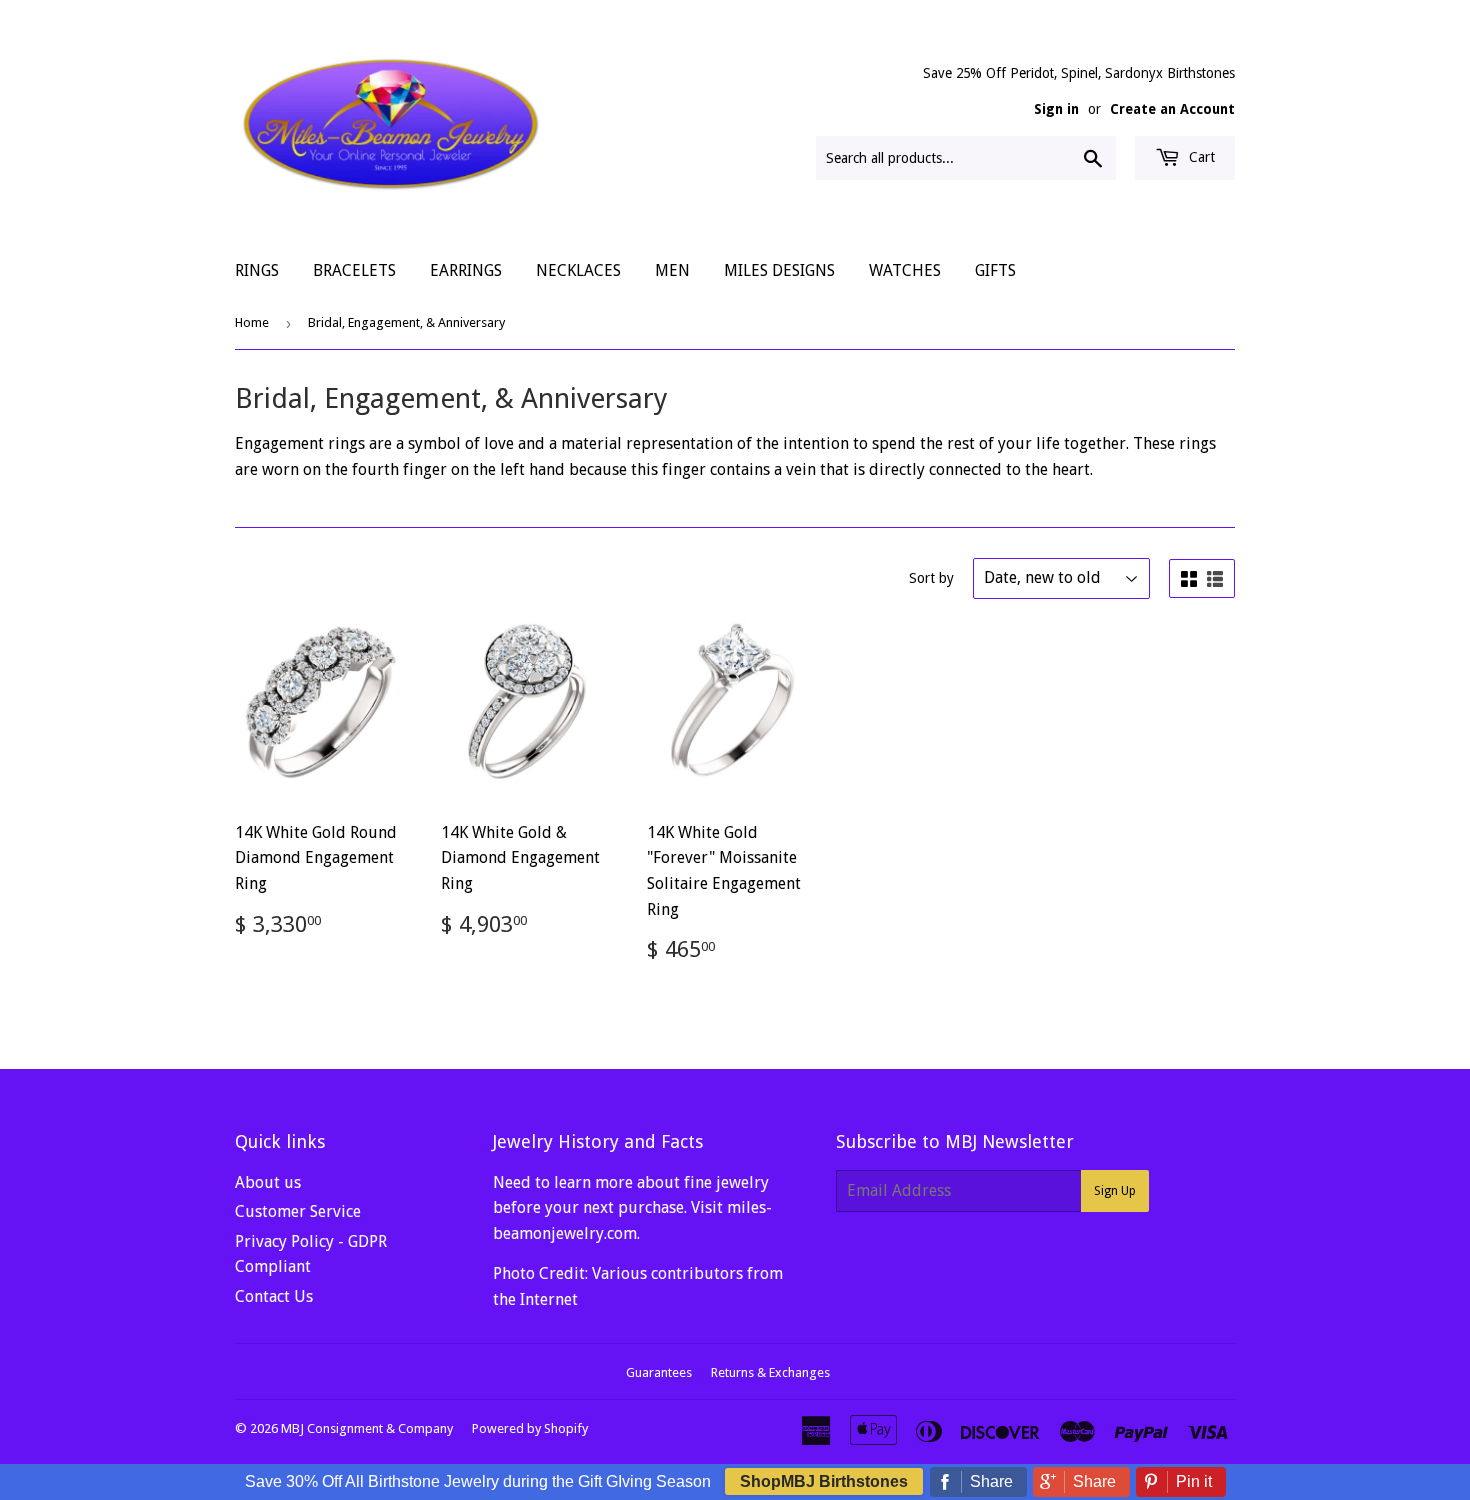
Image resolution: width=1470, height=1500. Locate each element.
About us (268, 1182)
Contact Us (274, 1296)
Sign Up (1115, 1191)
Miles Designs (779, 270)
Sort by (931, 578)
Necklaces (578, 270)
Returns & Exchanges (770, 1372)
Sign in (1056, 109)
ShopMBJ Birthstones (824, 1481)
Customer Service (298, 1211)
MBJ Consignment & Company (367, 1428)
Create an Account (1172, 109)
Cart (1200, 157)
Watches (905, 270)
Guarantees (659, 1372)
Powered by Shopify (530, 1428)
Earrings (466, 270)
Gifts (995, 270)
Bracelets (354, 270)
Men (672, 270)
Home (252, 322)
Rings (257, 270)
